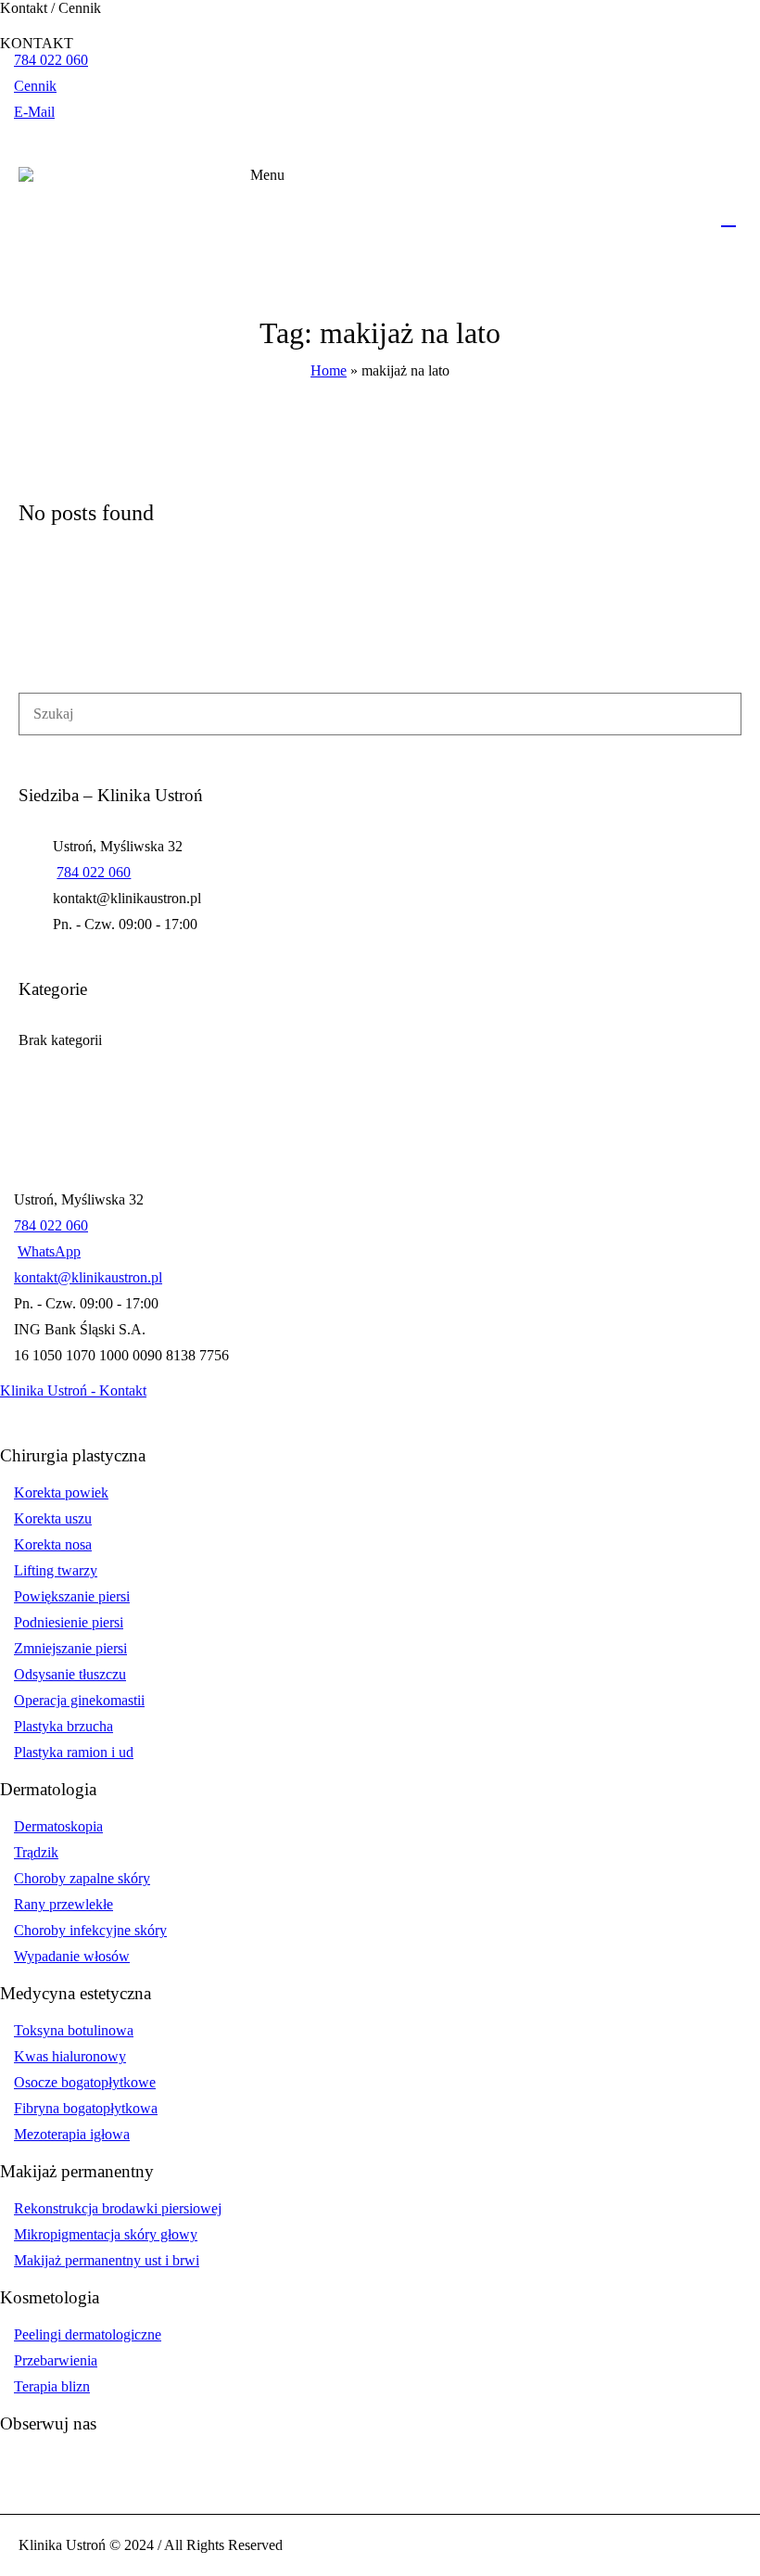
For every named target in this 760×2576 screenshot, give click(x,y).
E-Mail (34, 112)
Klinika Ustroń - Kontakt (73, 1390)
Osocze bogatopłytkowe (85, 2082)
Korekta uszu (53, 1518)
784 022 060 (51, 60)
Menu (267, 175)
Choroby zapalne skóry (82, 1878)
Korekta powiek (61, 1492)
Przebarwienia (56, 2360)
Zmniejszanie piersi (70, 1648)
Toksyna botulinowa (74, 2030)
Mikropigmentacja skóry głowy (106, 2234)
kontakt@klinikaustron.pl (88, 1277)
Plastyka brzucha (63, 1726)
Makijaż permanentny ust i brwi (107, 2260)
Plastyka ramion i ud (74, 1752)
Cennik (35, 86)
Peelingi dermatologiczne (88, 2334)
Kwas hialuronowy (70, 2056)
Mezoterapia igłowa (72, 2134)
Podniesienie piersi (69, 1622)
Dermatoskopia (58, 1826)
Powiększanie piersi (72, 1596)
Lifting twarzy (56, 1570)
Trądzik (36, 1852)
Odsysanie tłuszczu (70, 1674)
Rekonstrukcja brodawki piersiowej (118, 2208)
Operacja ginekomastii (79, 1700)
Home (329, 370)
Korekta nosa (53, 1544)
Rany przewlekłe (63, 1904)
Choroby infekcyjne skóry (90, 1930)
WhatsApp (49, 1251)
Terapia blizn (52, 2386)
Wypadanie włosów (72, 1956)
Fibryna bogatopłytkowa (86, 2108)
